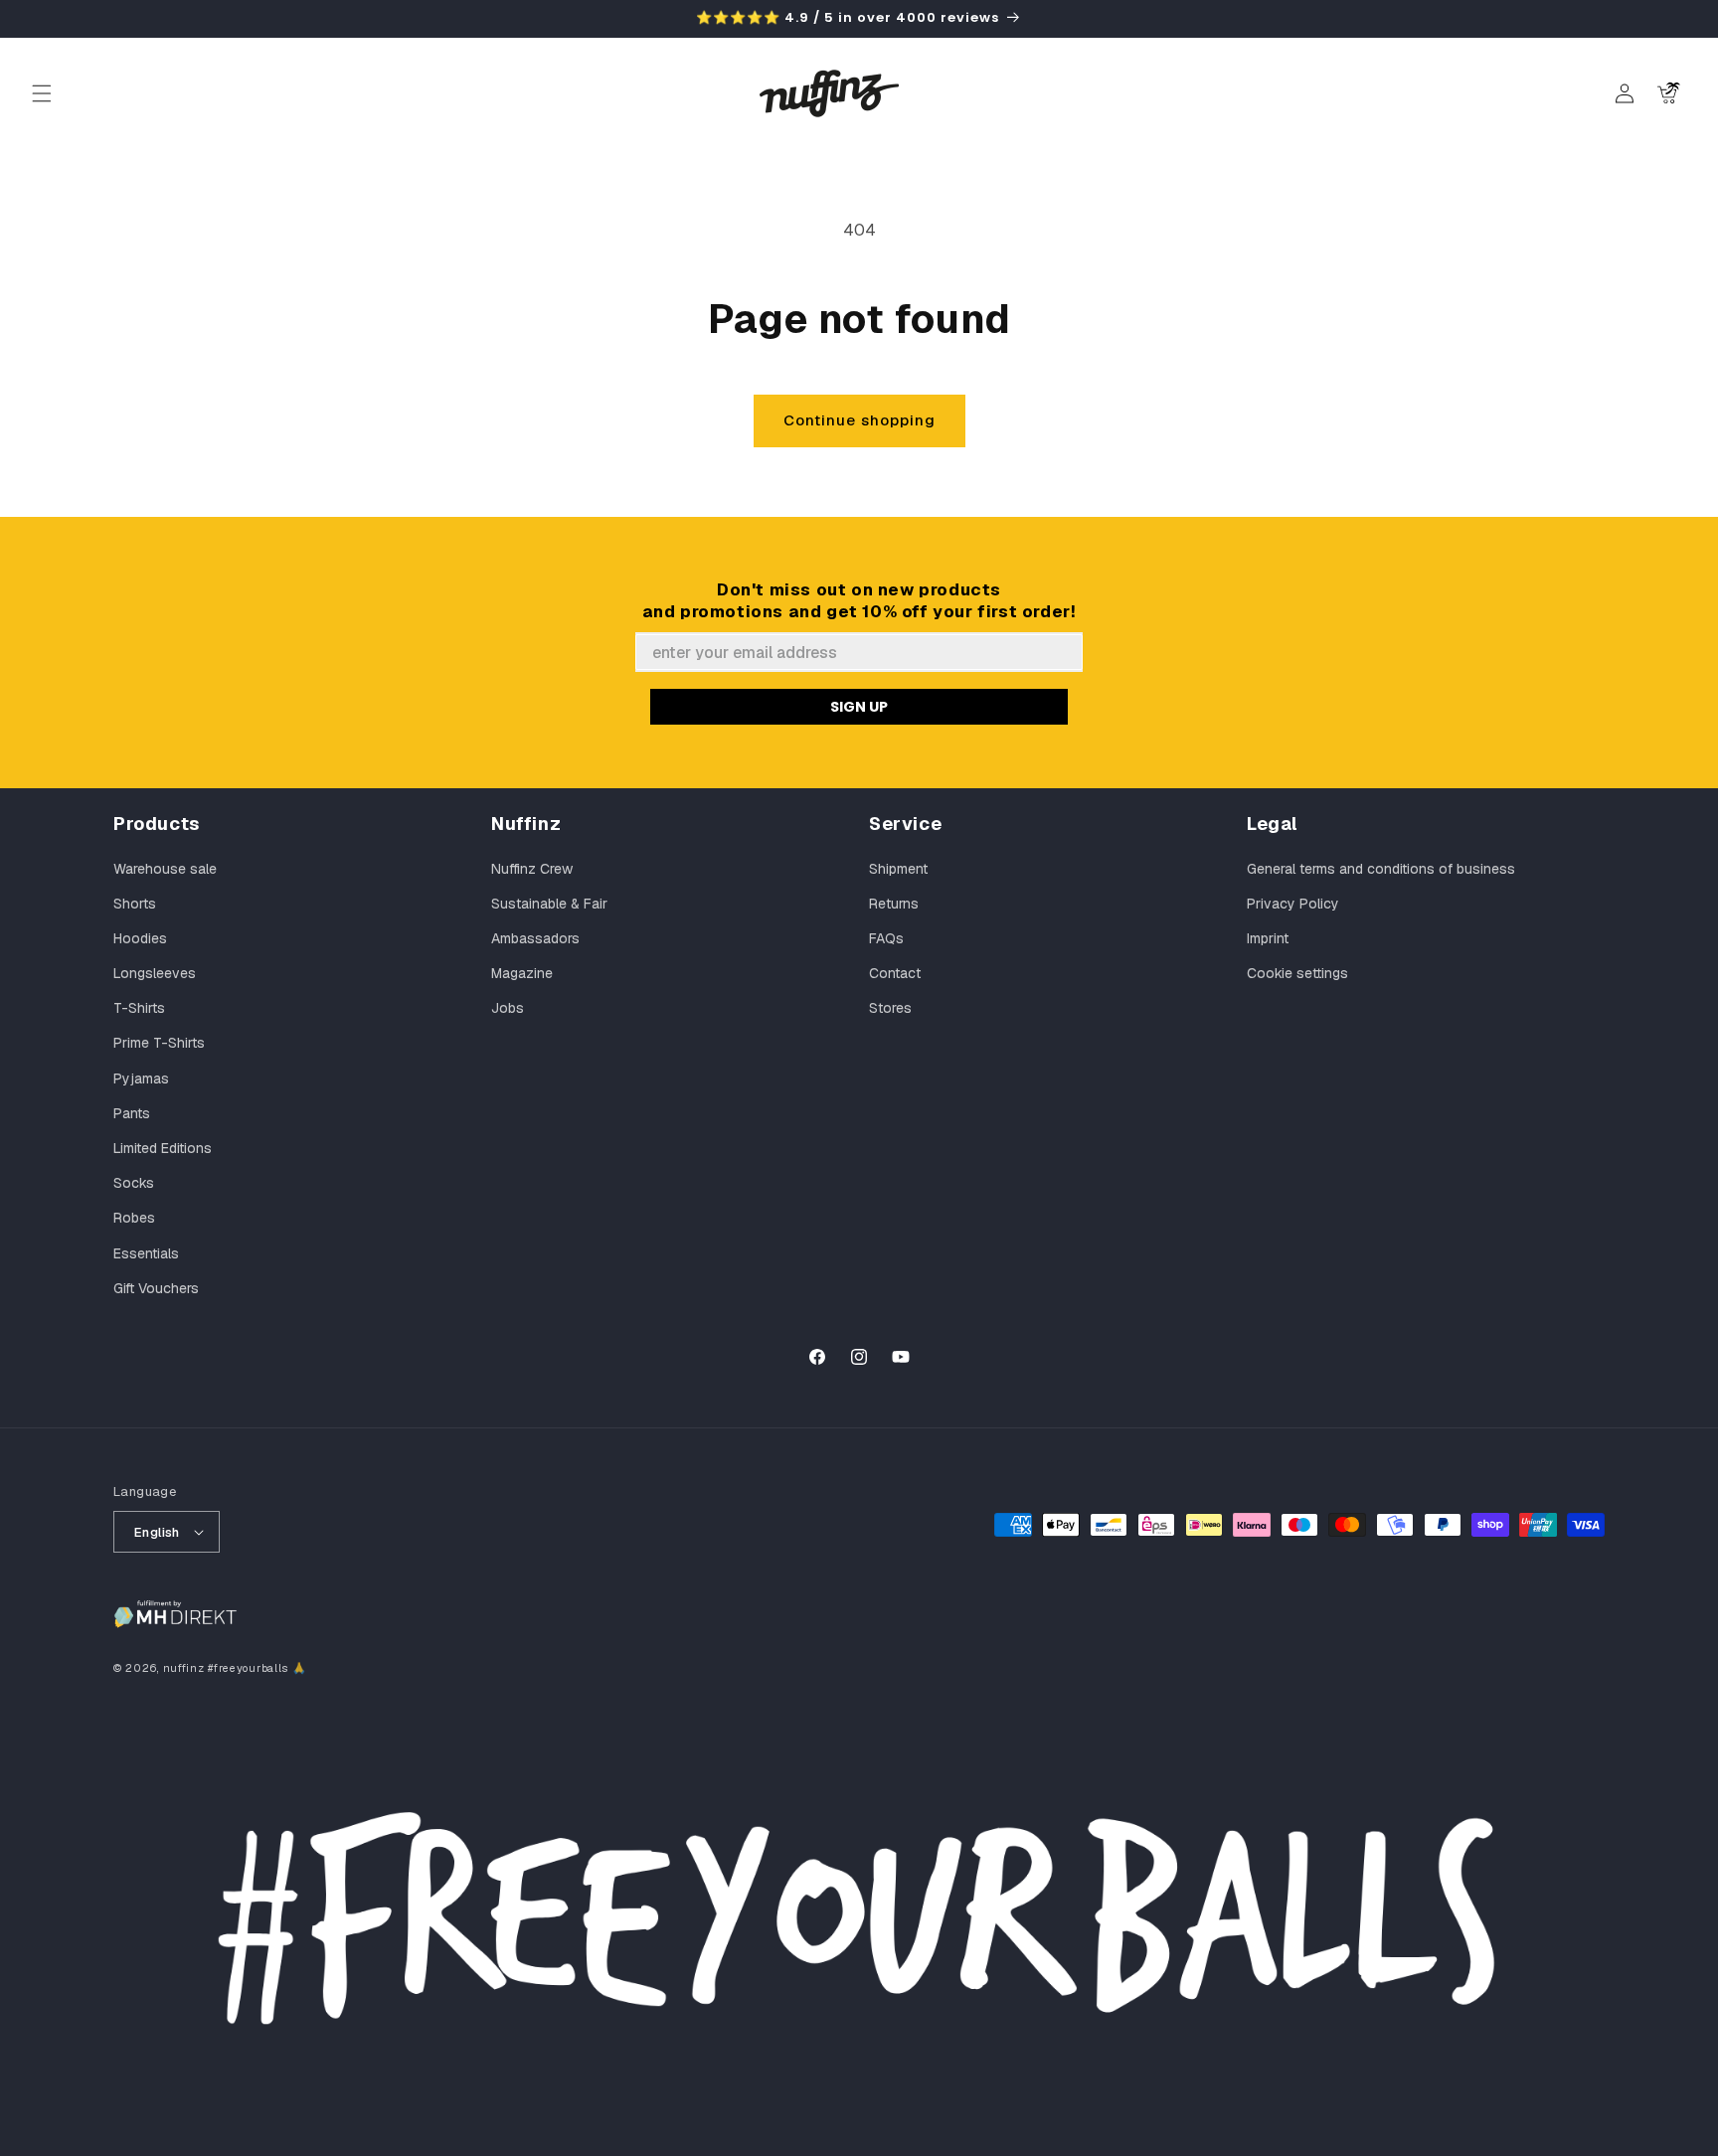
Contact (895, 973)
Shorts (135, 904)
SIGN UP (859, 707)
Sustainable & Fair (549, 904)
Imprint (1268, 938)
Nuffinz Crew (532, 869)
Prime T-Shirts (159, 1043)
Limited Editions (163, 1148)
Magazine (522, 973)
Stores (890, 1008)
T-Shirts (139, 1008)
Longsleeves (155, 973)
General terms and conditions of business (1381, 869)
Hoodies (140, 938)
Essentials (146, 1253)
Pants (132, 1113)
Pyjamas (141, 1078)
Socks (134, 1183)
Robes (134, 1218)
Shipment (898, 869)
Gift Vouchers (156, 1288)
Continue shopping (859, 420)
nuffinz (184, 1668)
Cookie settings (1297, 973)
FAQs (886, 938)
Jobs (508, 1008)
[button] (42, 93)
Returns (894, 904)
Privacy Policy (1293, 904)
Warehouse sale (165, 869)
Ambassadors (535, 938)
